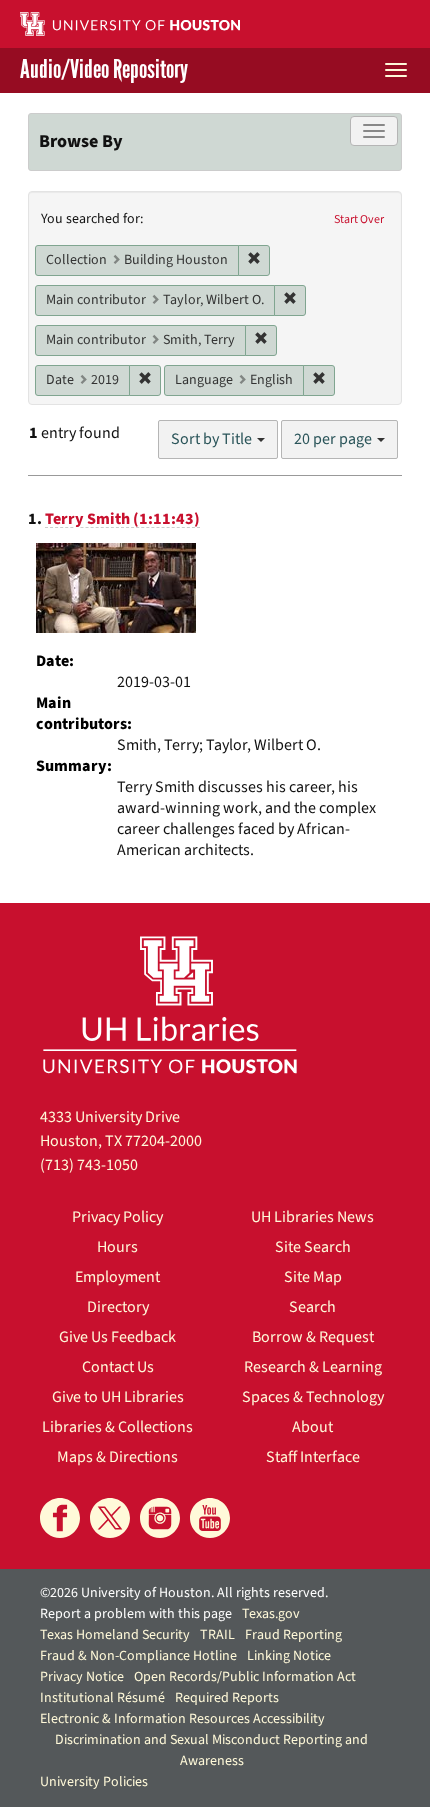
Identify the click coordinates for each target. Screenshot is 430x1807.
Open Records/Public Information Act (245, 1677)
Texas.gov (271, 1614)
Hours (117, 1247)
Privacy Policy (117, 1217)
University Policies (94, 1782)
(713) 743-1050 (89, 1165)
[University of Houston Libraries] (170, 1004)
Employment (117, 1277)
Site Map (313, 1277)
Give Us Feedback (117, 1337)
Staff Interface (313, 1457)
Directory (118, 1307)
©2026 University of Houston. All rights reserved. (184, 1593)
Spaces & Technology (313, 1397)
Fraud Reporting (293, 1635)
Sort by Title (213, 439)
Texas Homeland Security (115, 1635)
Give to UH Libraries (118, 1397)
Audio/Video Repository (104, 70)
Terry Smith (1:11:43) (122, 519)
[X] (110, 1518)
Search (312, 1307)
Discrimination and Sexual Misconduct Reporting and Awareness (211, 1750)
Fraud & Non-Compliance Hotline (138, 1656)
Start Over (359, 219)
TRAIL (217, 1635)
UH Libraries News (312, 1217)
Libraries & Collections (117, 1427)
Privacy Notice (82, 1677)
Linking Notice (289, 1656)
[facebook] (60, 1518)
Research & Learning (313, 1367)
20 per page (334, 439)
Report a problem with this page (136, 1614)
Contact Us (118, 1367)
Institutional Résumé (102, 1698)
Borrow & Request (313, 1337)
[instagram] (160, 1518)
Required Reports (227, 1698)
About (312, 1427)
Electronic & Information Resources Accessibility (182, 1719)
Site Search (313, 1247)
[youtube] (210, 1518)
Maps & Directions (117, 1457)
